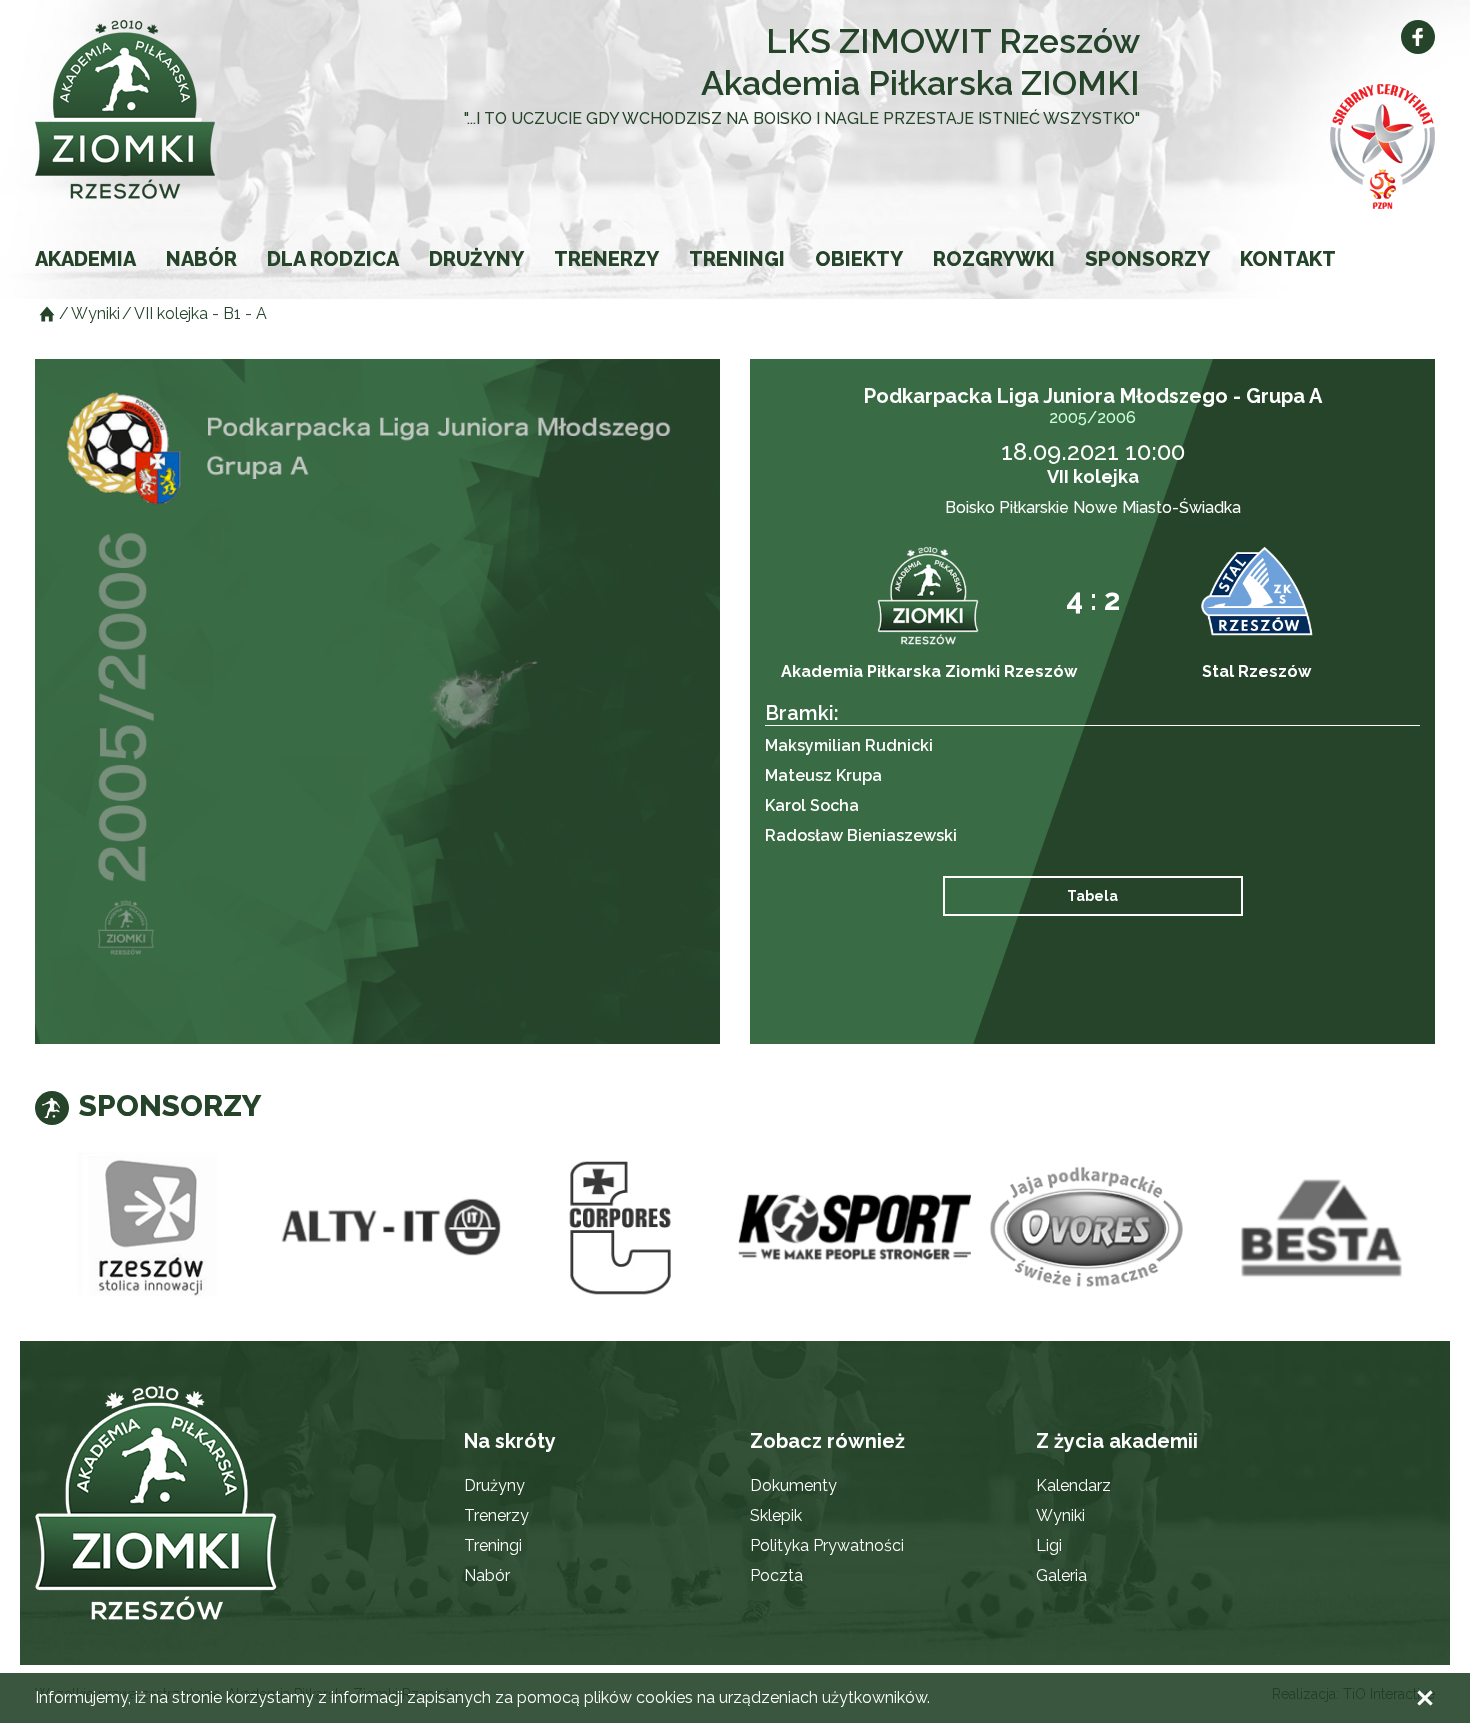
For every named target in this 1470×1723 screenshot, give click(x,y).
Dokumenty (793, 1485)
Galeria (1061, 1575)
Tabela (1092, 896)
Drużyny (476, 259)
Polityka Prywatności (827, 1545)
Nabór (201, 259)
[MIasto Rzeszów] (152, 1228)
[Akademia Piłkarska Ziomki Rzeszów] (175, 109)
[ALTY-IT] (386, 1228)
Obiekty (859, 259)
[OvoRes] (1088, 1228)
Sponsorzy (1147, 259)
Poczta (776, 1575)
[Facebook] (1418, 37)
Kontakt (1288, 259)
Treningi (737, 259)
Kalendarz (1073, 1485)
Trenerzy (606, 259)
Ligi (1049, 1545)
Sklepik (776, 1515)
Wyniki (1060, 1515)
